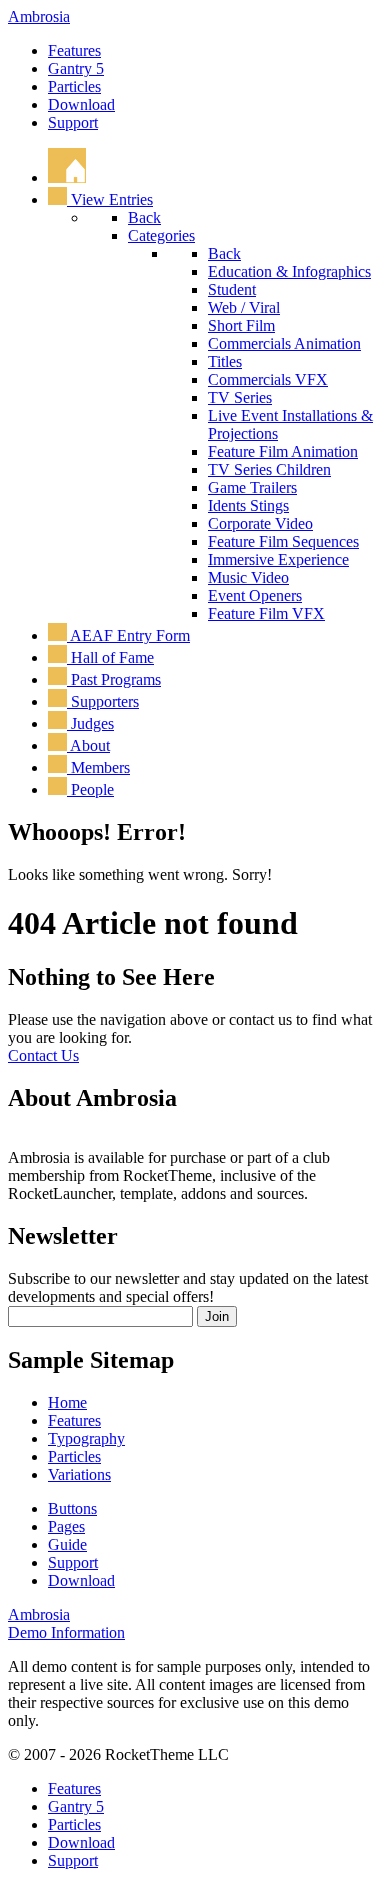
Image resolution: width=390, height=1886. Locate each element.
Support (73, 122)
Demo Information (66, 1632)
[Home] (67, 177)
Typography (86, 1438)
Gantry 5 (76, 68)
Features (74, 50)
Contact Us (43, 1055)
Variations (79, 1474)
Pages (66, 1526)
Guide (67, 1544)
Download (81, 104)
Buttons (72, 1508)
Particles (74, 86)
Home (67, 1402)
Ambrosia (39, 16)
